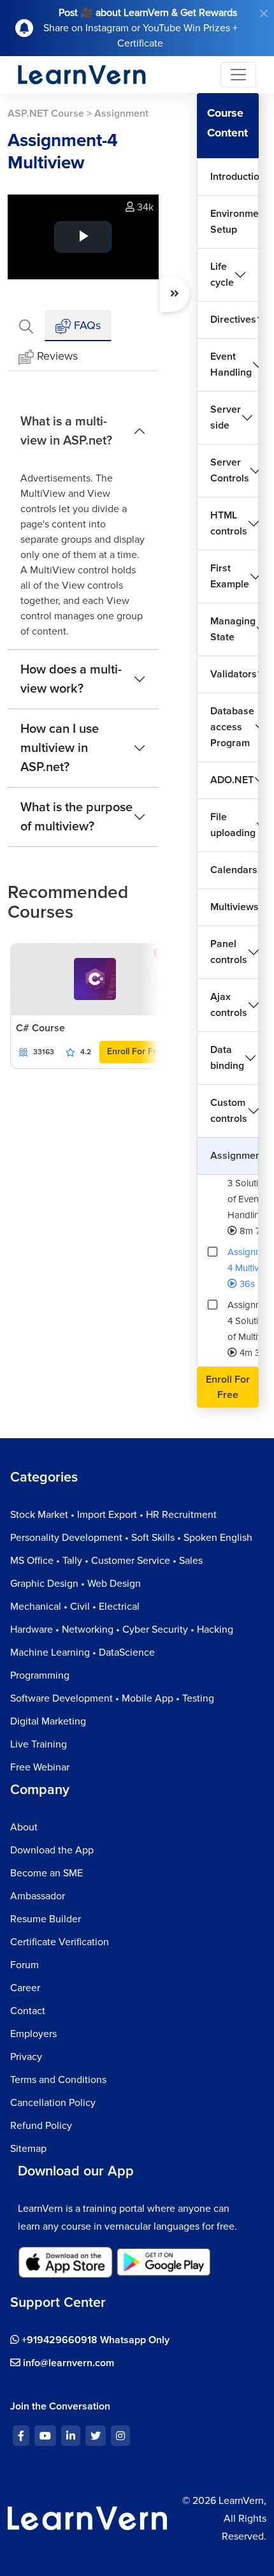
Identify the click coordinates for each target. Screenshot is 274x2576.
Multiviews (234, 907)
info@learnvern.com (67, 2363)
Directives (233, 320)
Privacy (26, 2057)
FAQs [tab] (86, 325)
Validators (234, 674)
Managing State (233, 629)
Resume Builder (46, 1919)
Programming (40, 1675)
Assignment (234, 1156)
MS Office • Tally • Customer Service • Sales (106, 1561)
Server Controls (230, 470)
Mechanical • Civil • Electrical (75, 1607)
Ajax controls (229, 1005)
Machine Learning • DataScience (83, 1652)
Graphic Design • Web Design (76, 1584)
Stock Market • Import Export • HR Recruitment (113, 1515)
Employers (33, 2034)
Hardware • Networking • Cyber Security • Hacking (122, 1630)
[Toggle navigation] (238, 75)
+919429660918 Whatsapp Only (94, 2340)
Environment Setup (234, 222)
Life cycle (222, 275)
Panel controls (229, 952)
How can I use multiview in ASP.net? (60, 748)
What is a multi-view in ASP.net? (66, 431)
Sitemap (28, 2149)
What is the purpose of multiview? (76, 817)
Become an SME (47, 1873)
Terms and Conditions (58, 2080)
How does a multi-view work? (71, 679)
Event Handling (231, 364)
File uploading (233, 825)
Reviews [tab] (57, 356)
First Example (230, 576)
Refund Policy (41, 2126)
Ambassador (38, 1896)
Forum (25, 1965)
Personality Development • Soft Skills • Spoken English (131, 1538)
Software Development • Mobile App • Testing (112, 1698)
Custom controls (229, 1111)
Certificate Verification (60, 1942)
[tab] (26, 326)
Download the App (52, 1850)
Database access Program (232, 727)
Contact (28, 2011)
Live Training (39, 1744)
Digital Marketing (48, 1721)
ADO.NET (232, 780)
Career (25, 1988)
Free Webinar (40, 1767)
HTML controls (229, 523)
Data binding (227, 1058)
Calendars (234, 870)
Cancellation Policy (53, 2103)
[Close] (264, 13)
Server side (226, 417)
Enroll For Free (137, 1051)
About (24, 1827)
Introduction (234, 177)
